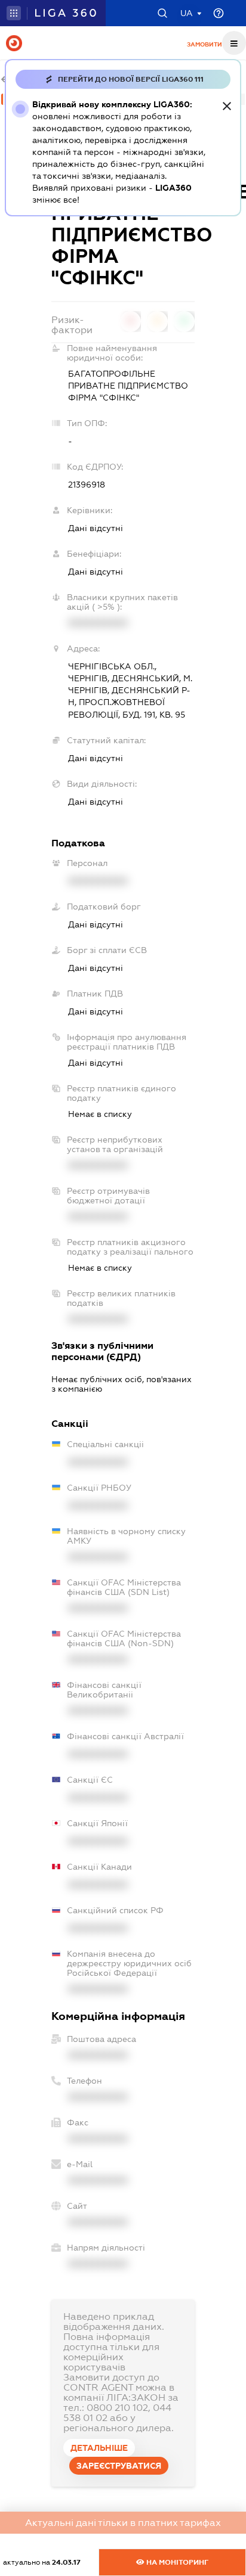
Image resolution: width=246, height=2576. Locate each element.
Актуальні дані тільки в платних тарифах (123, 2523)
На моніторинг (176, 2562)
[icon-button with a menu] (234, 43)
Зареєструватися (119, 2466)
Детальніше (99, 2448)
